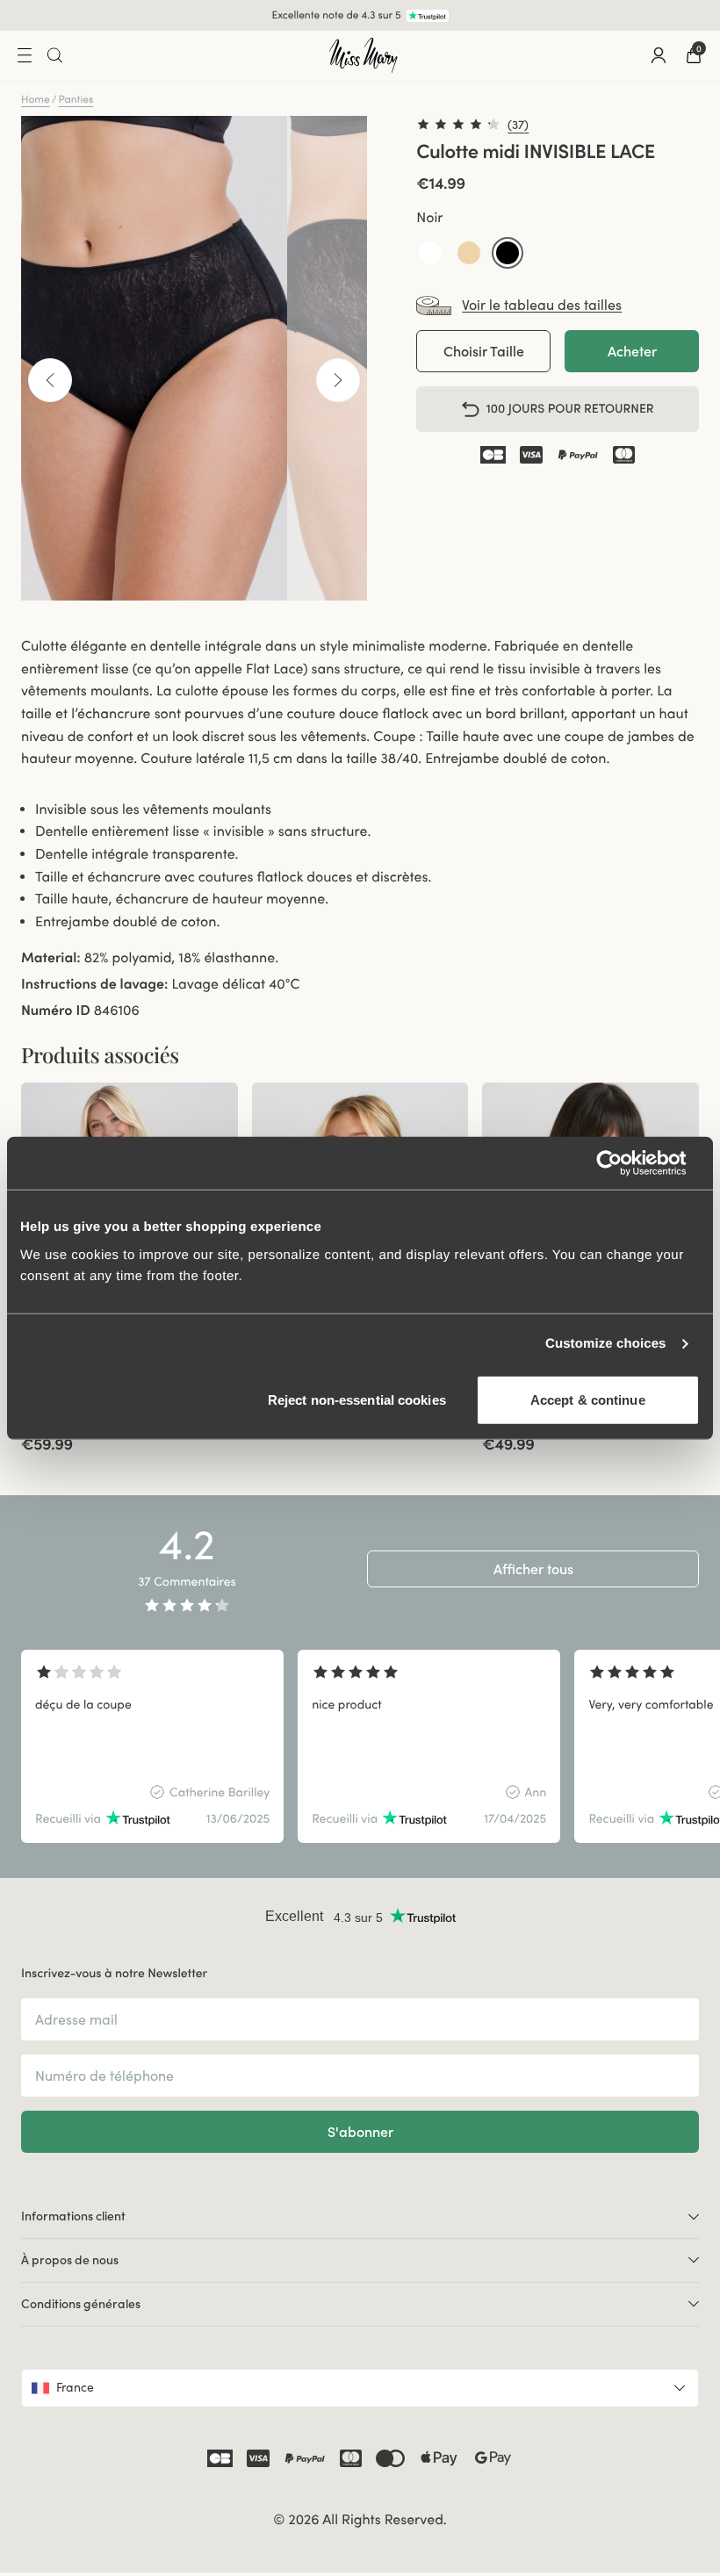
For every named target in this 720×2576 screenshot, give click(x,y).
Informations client (73, 2216)
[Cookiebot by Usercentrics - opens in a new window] (623, 1163)
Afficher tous (533, 1569)
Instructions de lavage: (94, 984)
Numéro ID (56, 1011)
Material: (51, 958)
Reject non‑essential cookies (357, 1399)
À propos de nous (70, 2260)
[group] (152, 1746)
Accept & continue (588, 1399)
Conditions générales (81, 2304)
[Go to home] (364, 55)
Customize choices (606, 1344)
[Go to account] (659, 55)
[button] (430, 253)
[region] (360, 1746)
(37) (518, 125)
